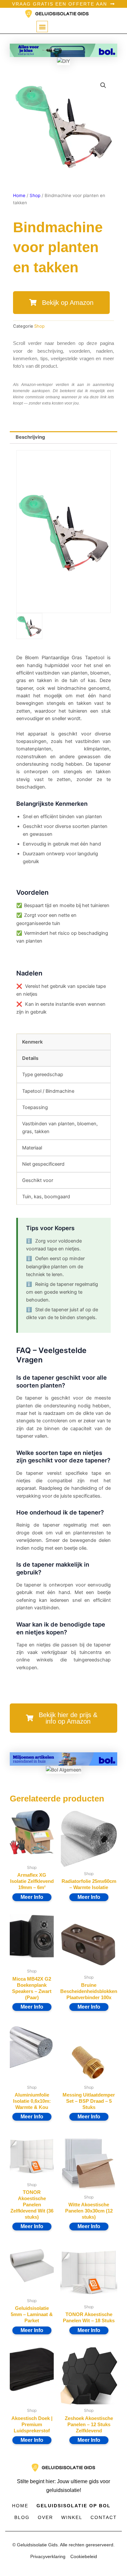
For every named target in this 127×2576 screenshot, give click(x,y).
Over (45, 2517)
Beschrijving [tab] (30, 437)
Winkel (72, 2517)
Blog (22, 2517)
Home (19, 195)
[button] (42, 27)
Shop (35, 195)
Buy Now (32, 1897)
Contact (104, 2517)
